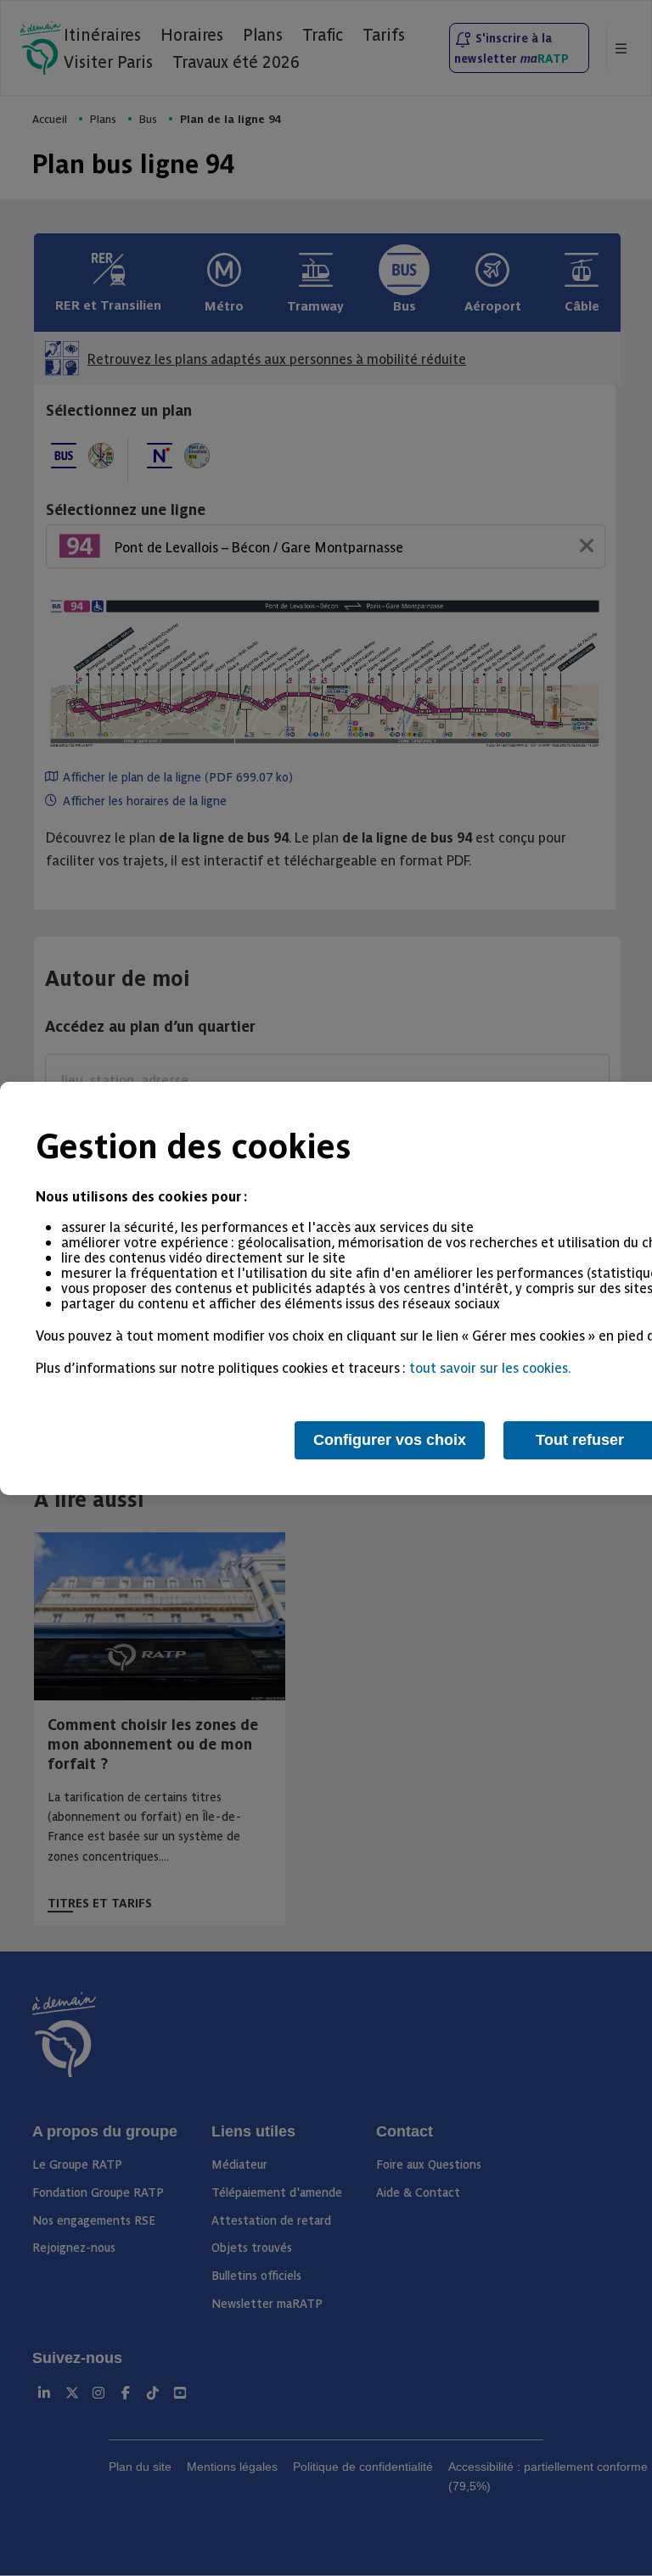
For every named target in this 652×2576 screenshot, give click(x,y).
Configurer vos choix (390, 1440)
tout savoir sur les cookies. (490, 1367)
